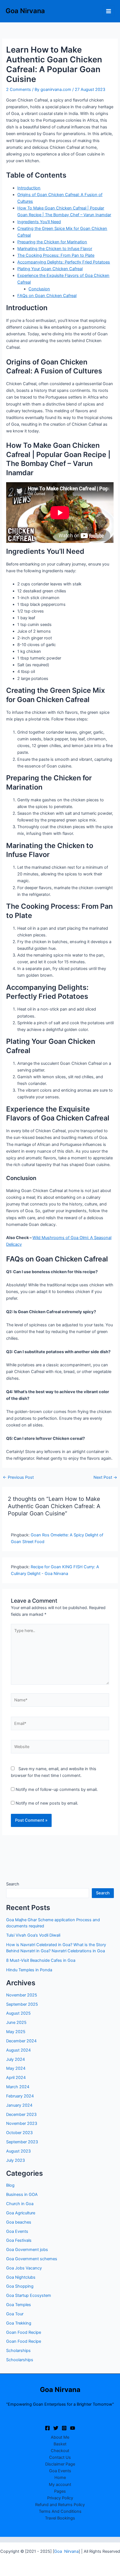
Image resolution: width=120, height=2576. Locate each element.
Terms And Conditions (60, 2511)
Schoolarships (20, 2360)
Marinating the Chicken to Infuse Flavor (55, 249)
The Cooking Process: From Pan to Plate (56, 255)
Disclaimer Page (60, 2464)
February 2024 (20, 2096)
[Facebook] (47, 2428)
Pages (60, 2491)
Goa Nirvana (25, 11)
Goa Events (17, 2231)
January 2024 (19, 2105)
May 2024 (16, 2068)
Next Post (105, 1477)
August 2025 (18, 2013)
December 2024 (21, 2041)
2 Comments (19, 90)
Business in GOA (22, 2194)
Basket (60, 2444)
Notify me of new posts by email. (47, 1803)
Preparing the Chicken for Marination (52, 242)
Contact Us (60, 2457)
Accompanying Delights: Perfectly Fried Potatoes (64, 262)
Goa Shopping (20, 2286)
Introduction (29, 188)
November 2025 (22, 1995)
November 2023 (22, 2123)
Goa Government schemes (32, 2259)
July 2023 (15, 2160)
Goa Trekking (19, 2323)
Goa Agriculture (21, 2213)
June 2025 (16, 2022)
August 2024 (18, 2050)
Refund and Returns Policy (60, 2505)
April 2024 (16, 2078)
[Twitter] (56, 2428)
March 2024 (18, 2087)
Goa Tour (15, 2314)
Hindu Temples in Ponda (29, 1970)
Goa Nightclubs (21, 2277)
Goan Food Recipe (24, 2332)
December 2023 (21, 2115)
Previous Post (18, 1477)
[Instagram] (64, 2428)
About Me (60, 2437)
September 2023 (22, 2142)
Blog (10, 2185)
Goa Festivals (19, 2240)
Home (60, 2478)
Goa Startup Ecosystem (29, 2295)
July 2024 (15, 2059)
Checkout (60, 2451)
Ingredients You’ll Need (39, 222)
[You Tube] (73, 2428)
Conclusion (39, 289)
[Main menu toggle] (109, 11)
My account (60, 2485)
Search (13, 1884)
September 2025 (22, 2004)
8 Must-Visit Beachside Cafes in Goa (41, 1960)
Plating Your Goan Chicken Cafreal (50, 269)
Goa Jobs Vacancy (24, 2268)
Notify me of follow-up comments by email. (57, 1789)
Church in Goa (20, 2204)
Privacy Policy (60, 2498)
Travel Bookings (60, 2518)
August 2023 (18, 2151)
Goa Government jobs (27, 2250)
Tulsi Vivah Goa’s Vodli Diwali (33, 1935)
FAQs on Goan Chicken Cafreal (47, 296)
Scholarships (18, 2351)
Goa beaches (19, 2222)
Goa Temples (19, 2305)
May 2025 (16, 2032)
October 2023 (19, 2133)
